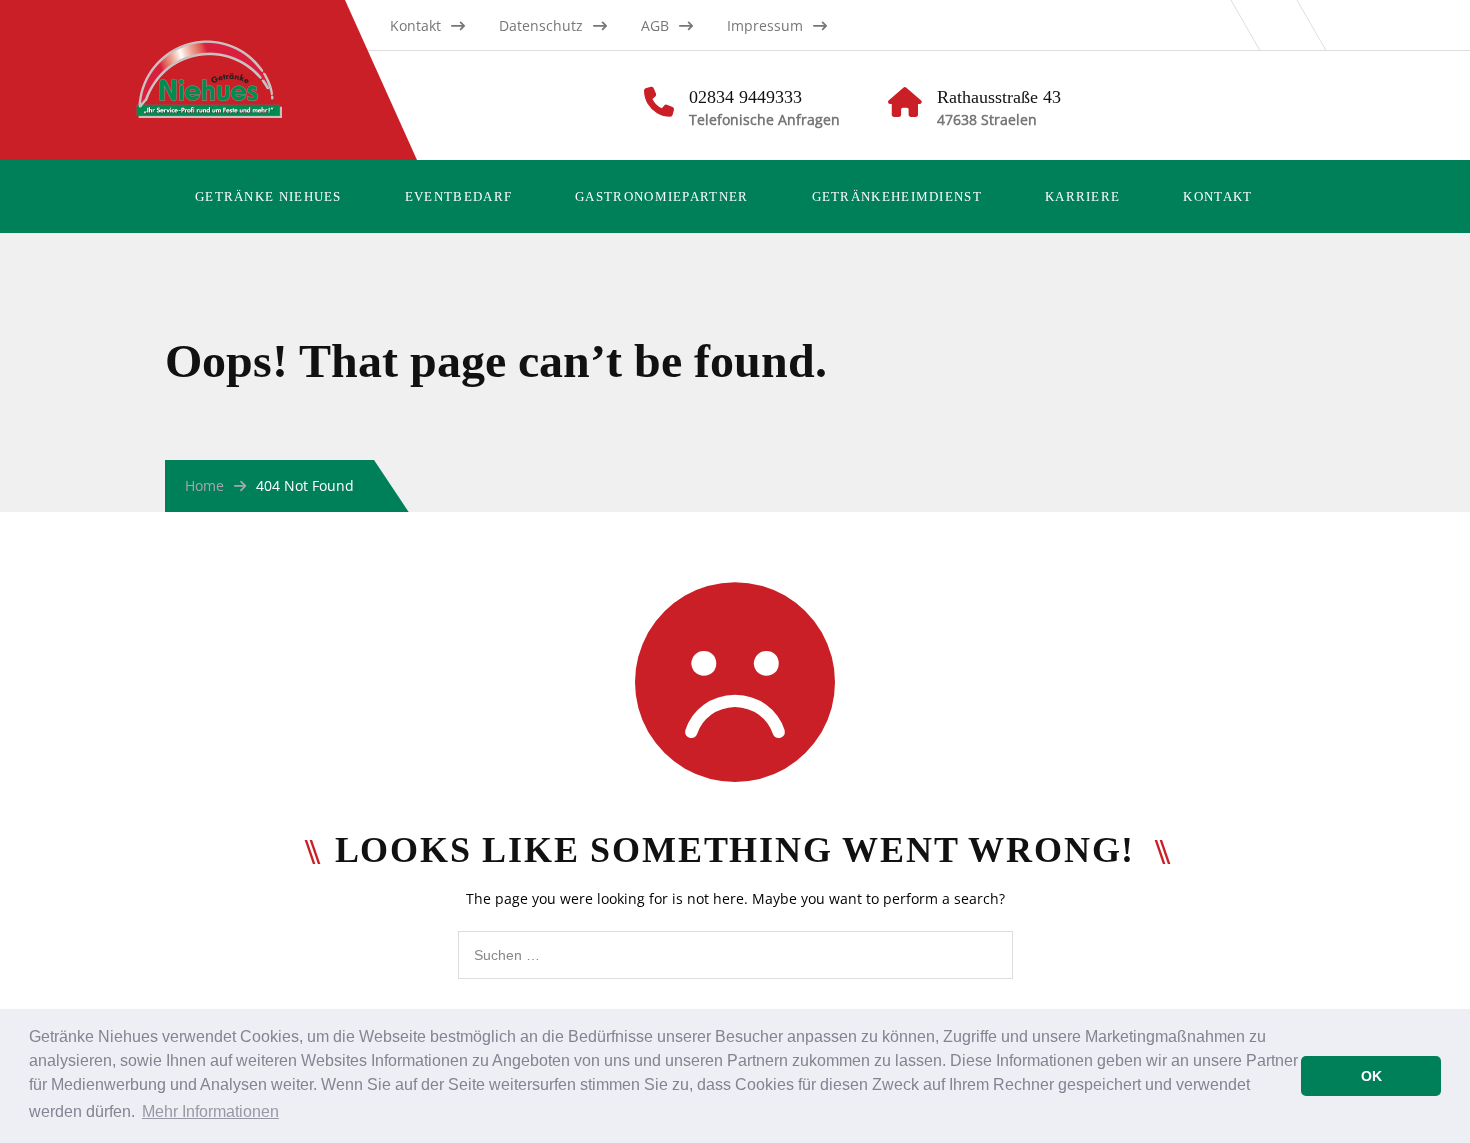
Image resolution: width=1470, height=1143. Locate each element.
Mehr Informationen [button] (210, 1111)
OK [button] (1371, 1076)
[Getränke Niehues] (229, 45)
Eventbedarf (458, 196)
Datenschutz (541, 25)
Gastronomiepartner (661, 196)
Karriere (1082, 196)
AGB (655, 25)
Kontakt (415, 25)
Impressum (765, 25)
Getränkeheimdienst (897, 196)
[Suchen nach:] (735, 941)
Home (204, 485)
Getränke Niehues (268, 196)
